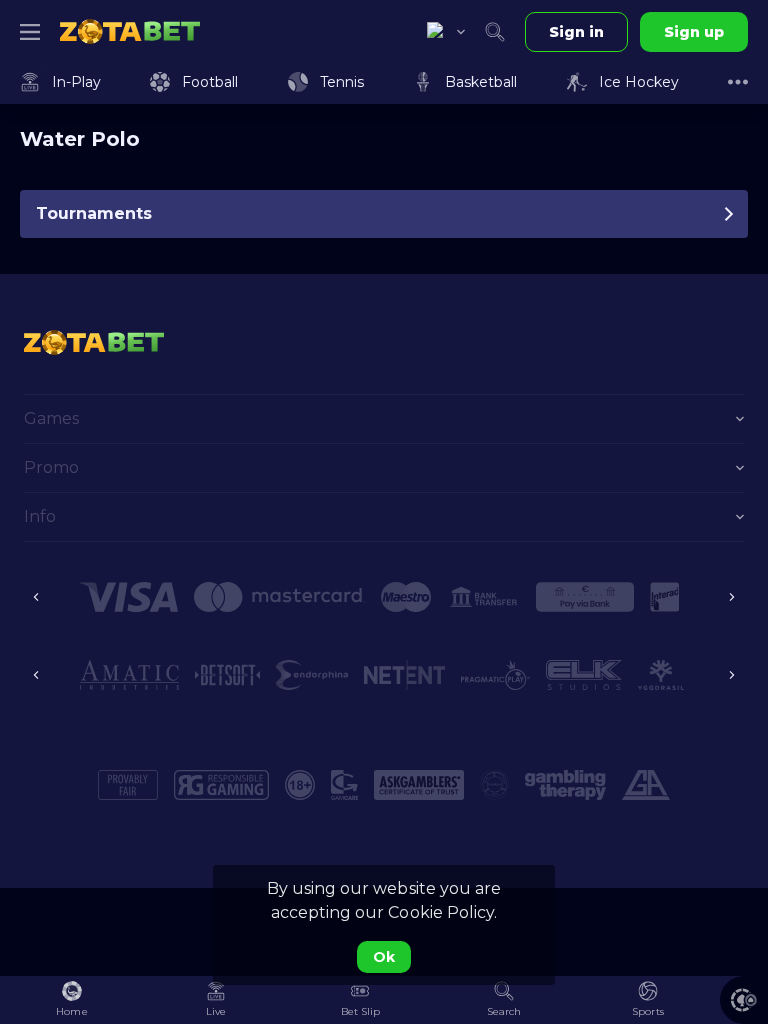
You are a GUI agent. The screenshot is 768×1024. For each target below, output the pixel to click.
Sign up (694, 32)
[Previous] (36, 597)
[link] (130, 32)
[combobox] (446, 32)
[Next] (732, 597)
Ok (384, 957)
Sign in (576, 32)
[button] (744, 1000)
